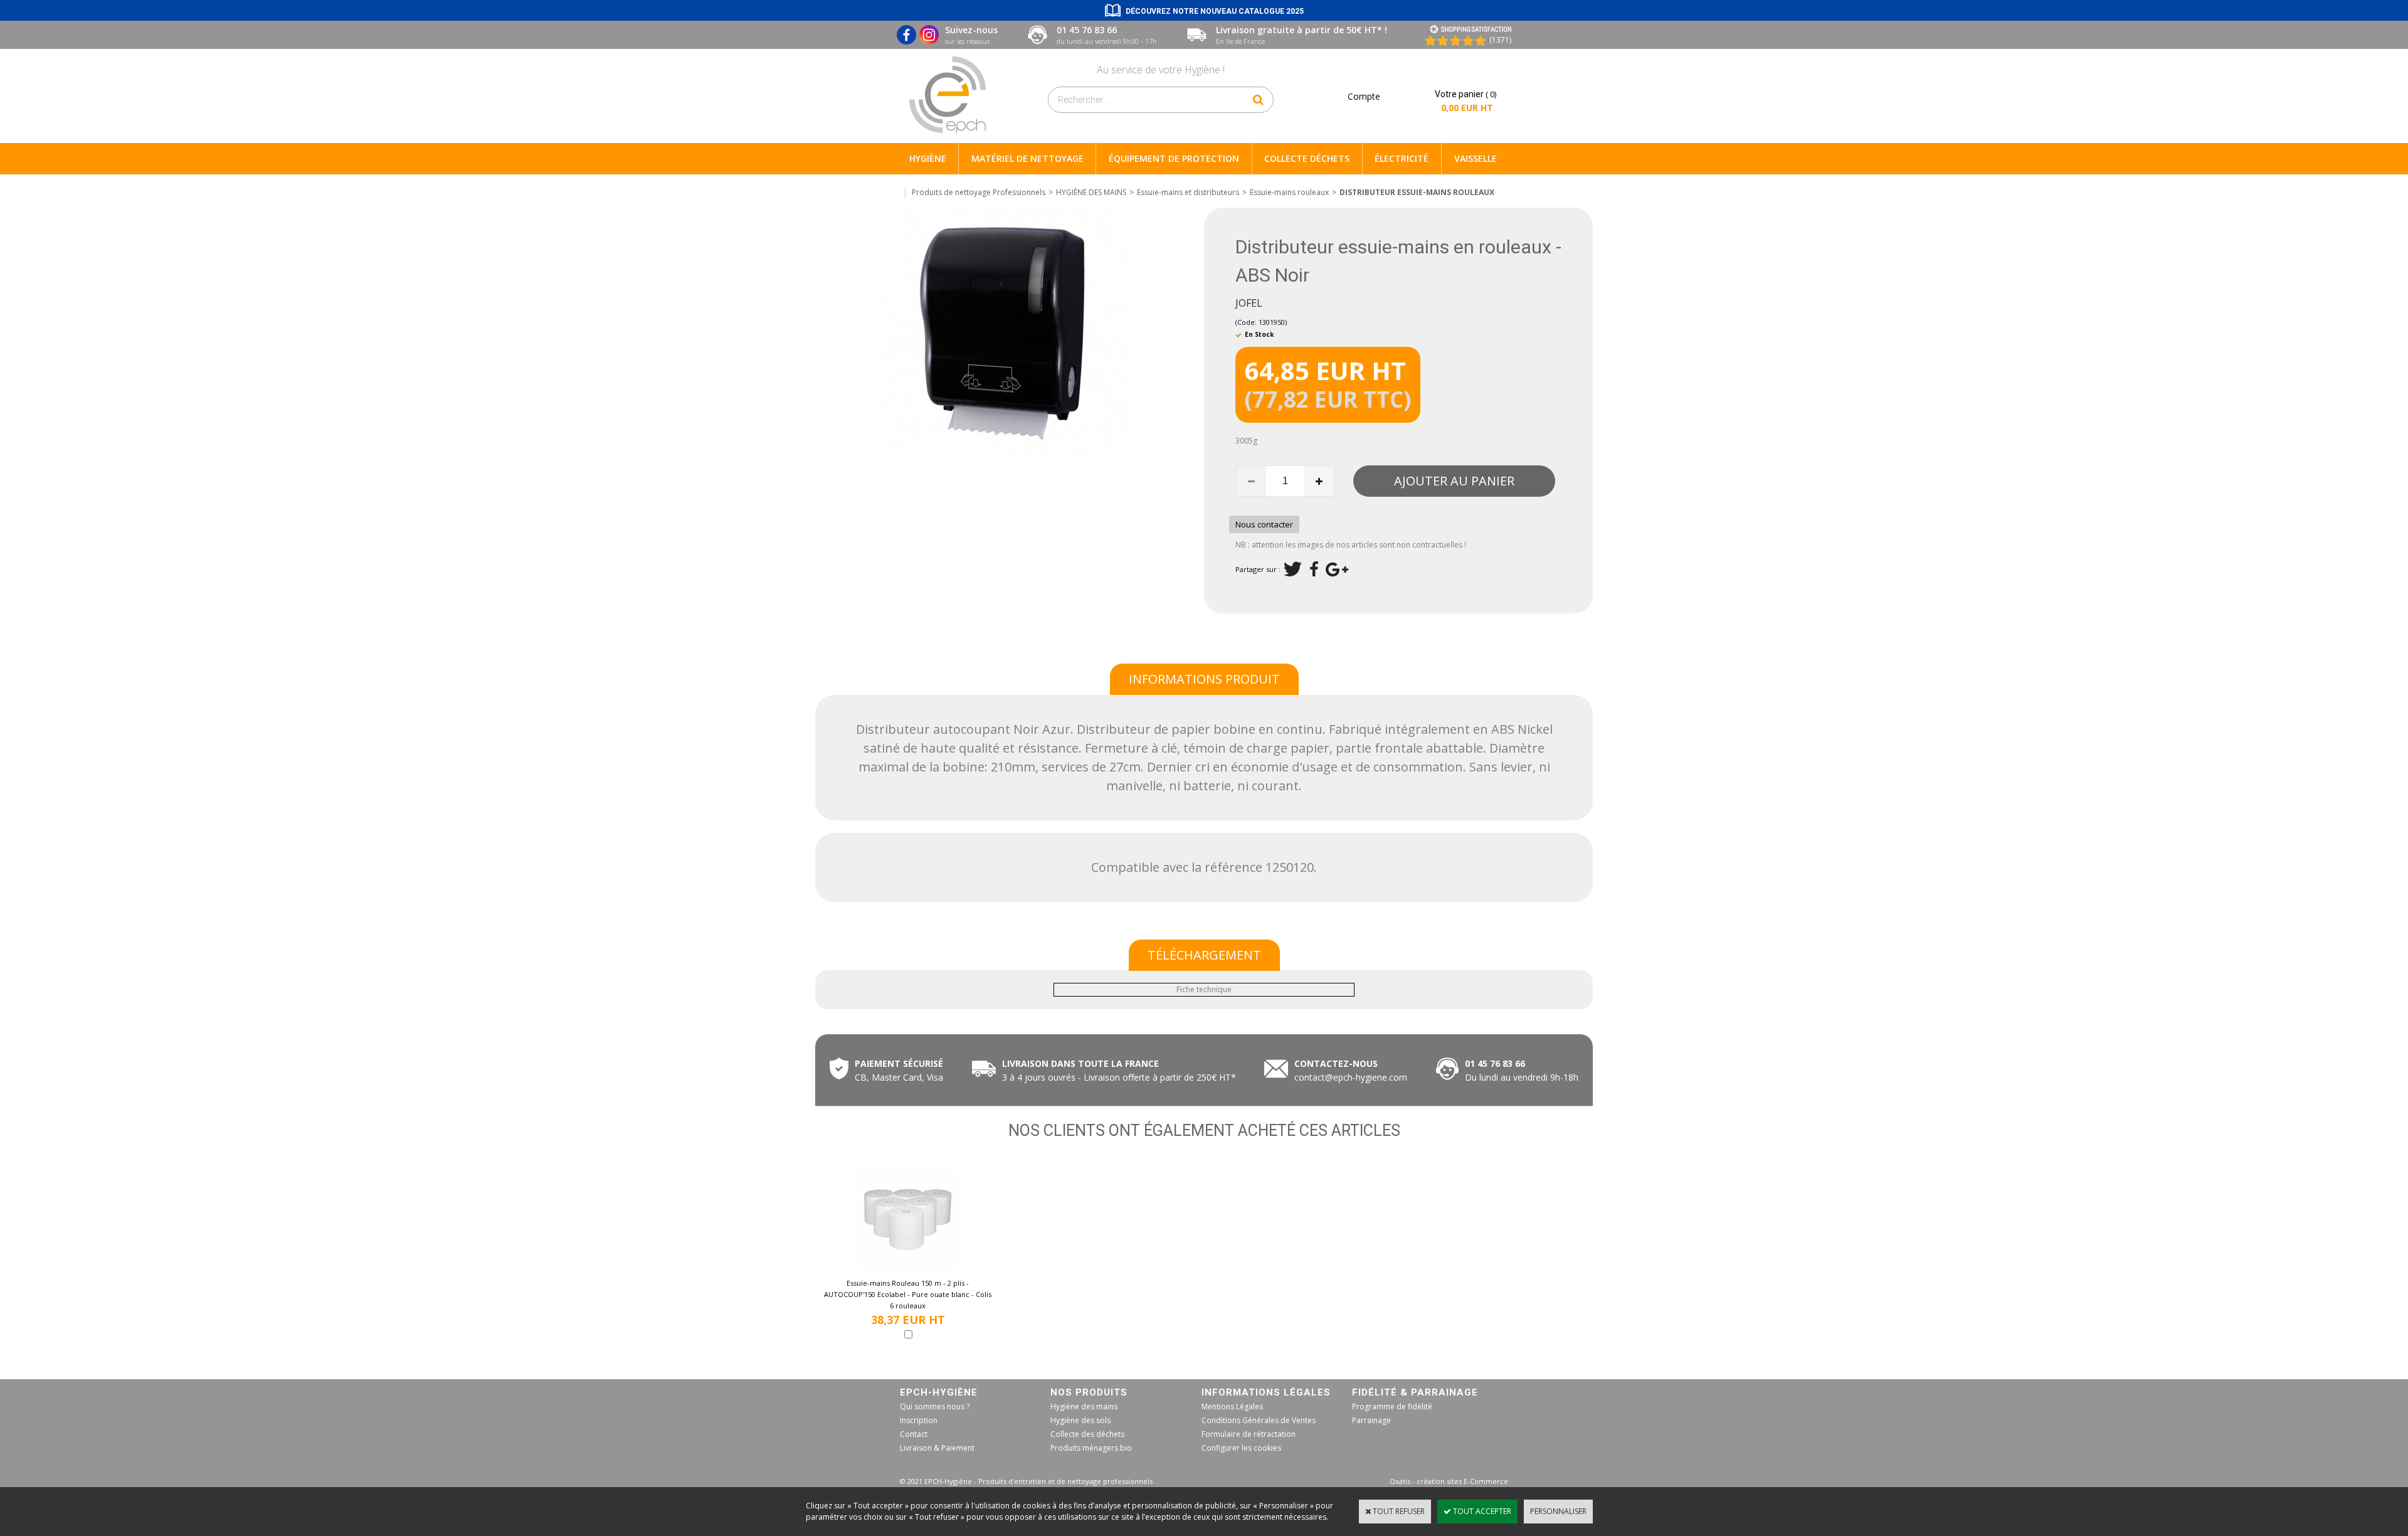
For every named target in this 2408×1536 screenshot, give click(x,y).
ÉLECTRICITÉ (1402, 158)
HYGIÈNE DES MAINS (1091, 192)
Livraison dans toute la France (1082, 1063)
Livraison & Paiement (937, 1448)
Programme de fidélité (1392, 1406)
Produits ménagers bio (1091, 1448)
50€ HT (1117, 1077)
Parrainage (1371, 1420)
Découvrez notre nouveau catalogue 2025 (1215, 11)
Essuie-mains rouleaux (1289, 192)
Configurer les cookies (1241, 1448)
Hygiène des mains (1084, 1406)
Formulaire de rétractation (1249, 1434)
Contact (914, 1434)
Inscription (919, 1420)
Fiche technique (1204, 989)
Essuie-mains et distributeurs (1188, 192)
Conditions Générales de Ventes (1259, 1420)
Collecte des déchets (1087, 1434)
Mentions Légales (1232, 1406)
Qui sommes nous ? (935, 1406)
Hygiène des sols (1080, 1420)
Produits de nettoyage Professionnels (979, 192)
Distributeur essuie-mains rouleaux (1417, 192)
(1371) (1500, 40)
